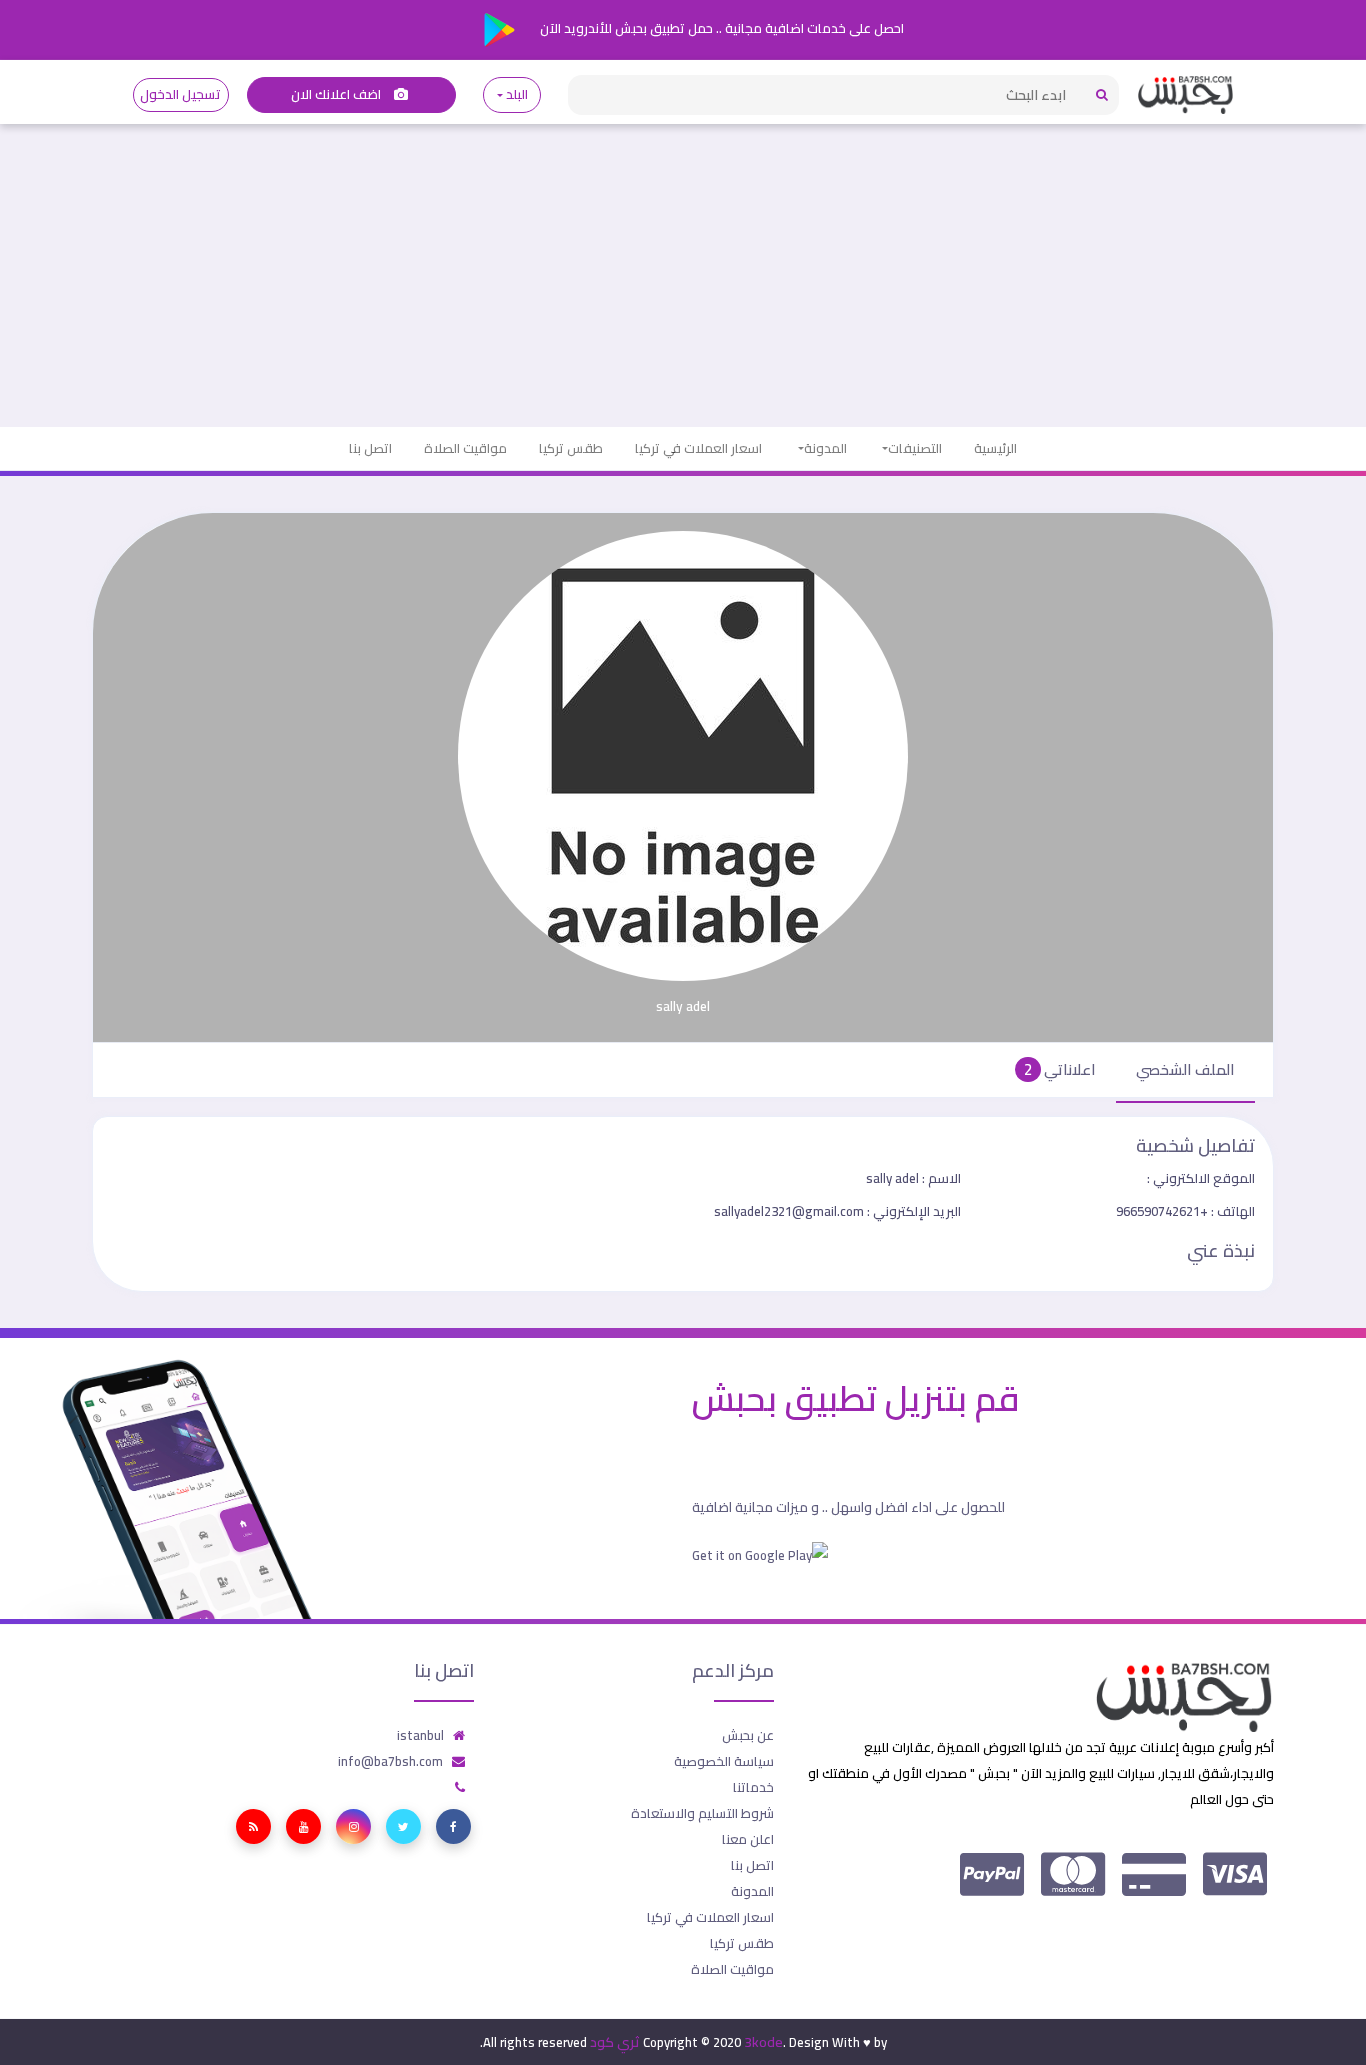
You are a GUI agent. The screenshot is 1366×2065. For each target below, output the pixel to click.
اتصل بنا (370, 448)
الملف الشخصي (1185, 1069)
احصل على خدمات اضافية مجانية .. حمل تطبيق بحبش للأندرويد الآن (720, 28)
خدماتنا (753, 1787)
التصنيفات (915, 448)
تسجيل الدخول (180, 94)
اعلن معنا (748, 1839)
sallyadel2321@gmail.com (837, 1211)
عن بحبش (748, 1735)
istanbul (420, 1735)
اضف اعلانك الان (338, 94)
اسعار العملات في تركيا (698, 448)
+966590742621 (1185, 1211)
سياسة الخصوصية (724, 1761)
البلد (517, 94)
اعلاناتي (1060, 1069)
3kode (763, 2042)
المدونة (825, 448)
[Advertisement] (683, 277)
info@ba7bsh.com (390, 1761)
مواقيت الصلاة (465, 448)
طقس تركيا (571, 448)
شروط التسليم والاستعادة (702, 1813)
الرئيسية (995, 448)
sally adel (913, 1178)
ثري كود (615, 2042)
